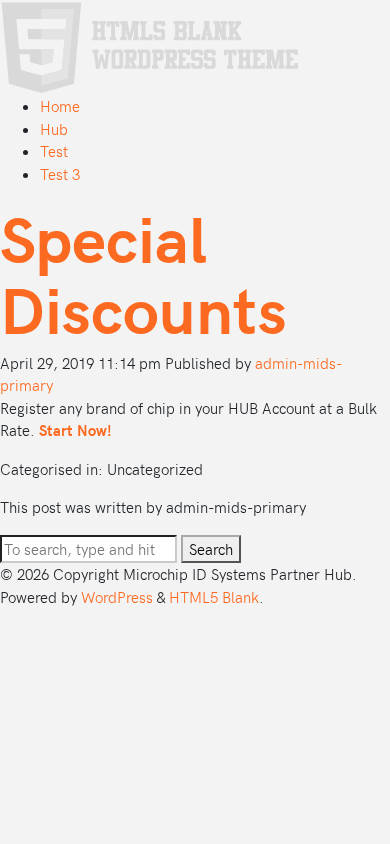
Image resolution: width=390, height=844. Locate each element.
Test (54, 151)
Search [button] (211, 549)
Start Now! (75, 430)
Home (60, 106)
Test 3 (60, 174)
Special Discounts (143, 272)
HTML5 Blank (214, 597)
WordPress (117, 597)
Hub (54, 129)
